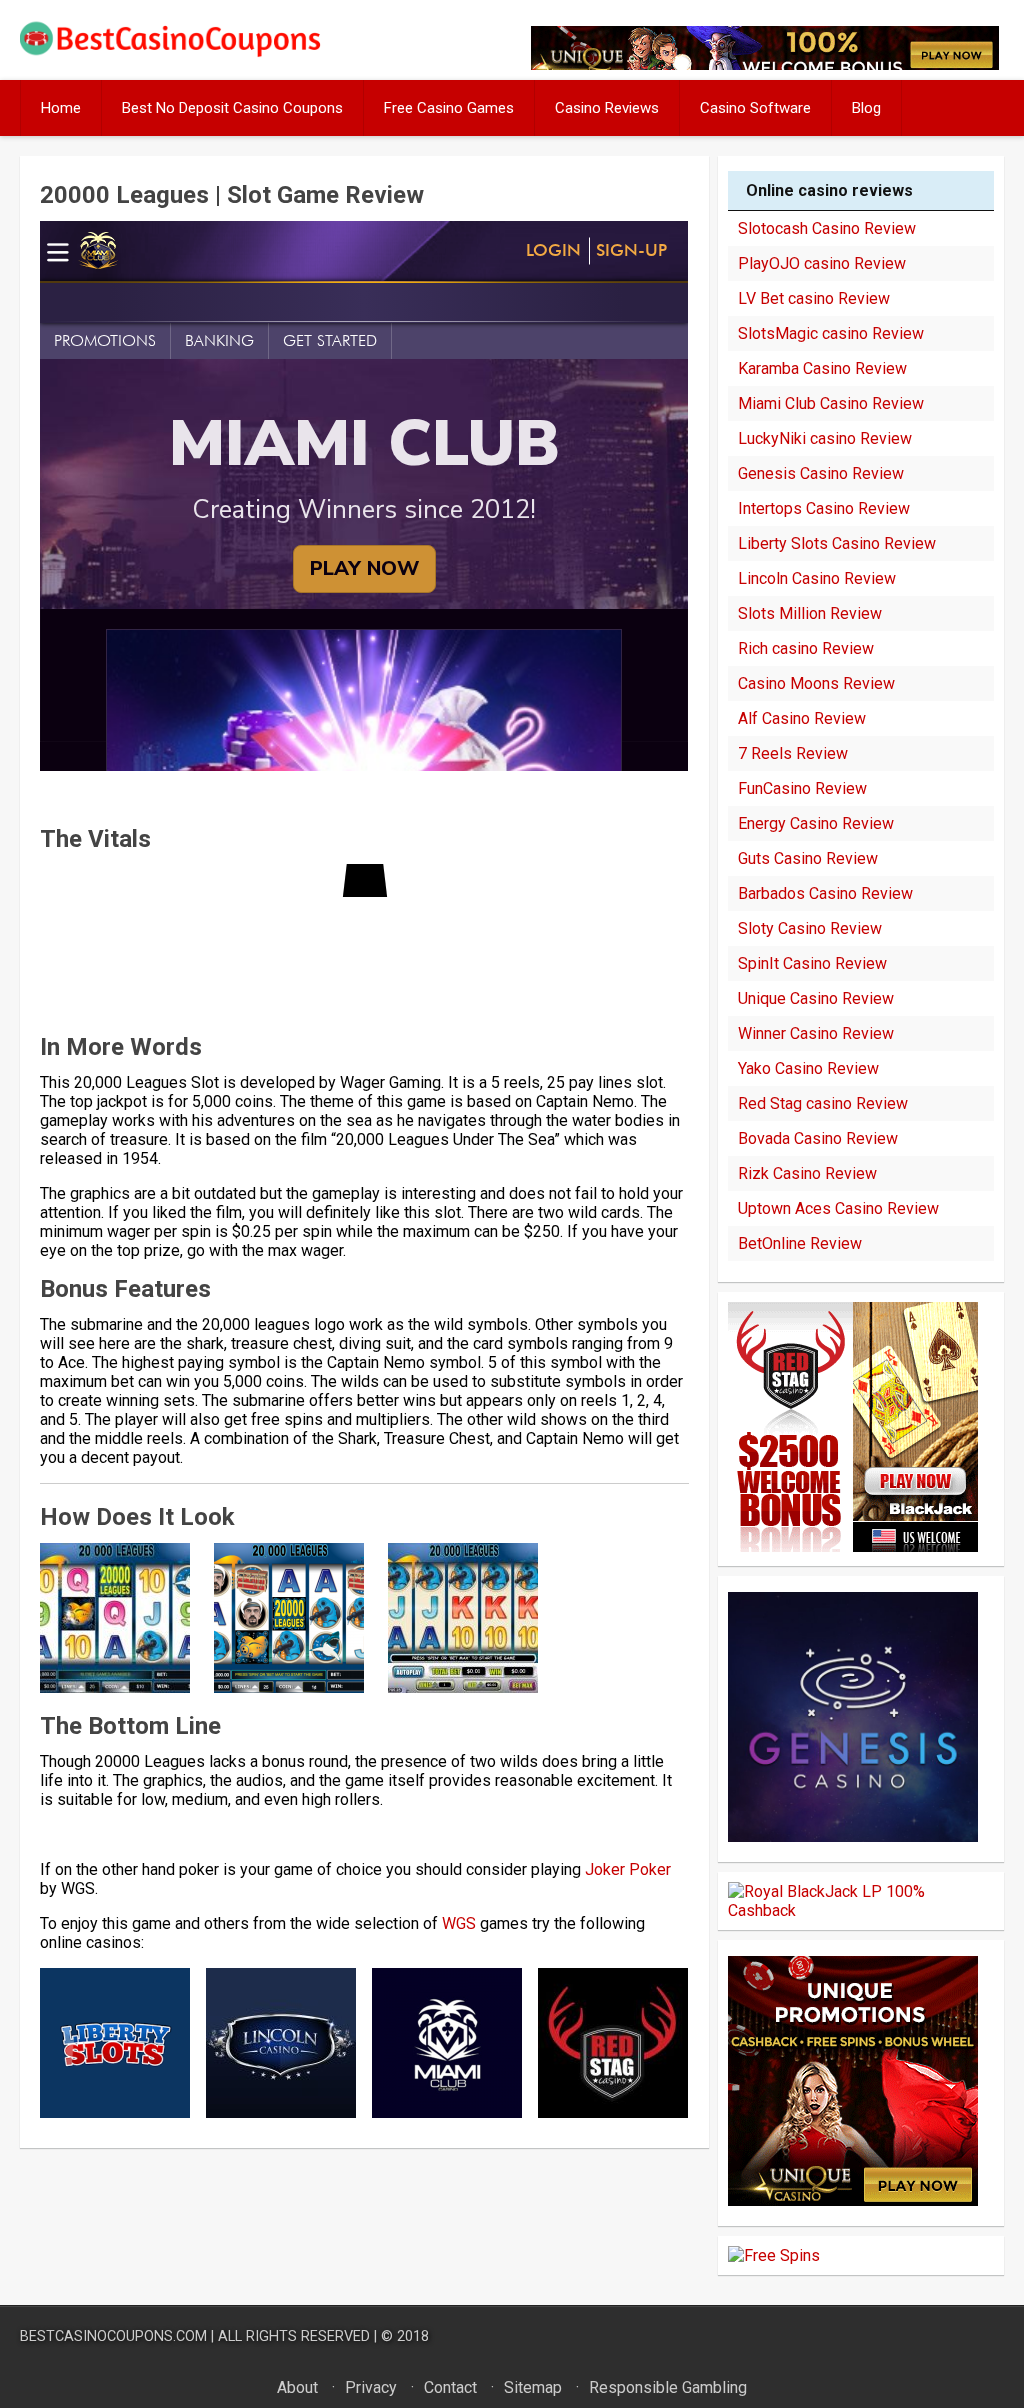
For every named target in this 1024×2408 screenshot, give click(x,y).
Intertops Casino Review (824, 508)
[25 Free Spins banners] (774, 2255)
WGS (459, 1923)
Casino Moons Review (816, 683)
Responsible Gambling (668, 2387)
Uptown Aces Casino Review (838, 1208)
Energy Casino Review (816, 823)
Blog (866, 108)
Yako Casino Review (808, 1068)
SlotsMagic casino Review (831, 333)
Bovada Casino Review (818, 1138)
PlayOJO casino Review (822, 263)
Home (61, 108)
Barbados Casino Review (825, 893)
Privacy (371, 2387)
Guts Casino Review (808, 858)
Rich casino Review (806, 648)
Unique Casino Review (816, 998)
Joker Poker (628, 1869)
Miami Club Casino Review (831, 403)
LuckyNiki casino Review (825, 438)
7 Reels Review (793, 753)
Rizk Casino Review (807, 1173)
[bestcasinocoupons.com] (184, 52)
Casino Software (755, 108)
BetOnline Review (800, 1243)
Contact (450, 2387)
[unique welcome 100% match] (853, 1546)
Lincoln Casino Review (817, 578)
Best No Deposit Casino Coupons (232, 108)
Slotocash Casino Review (827, 228)
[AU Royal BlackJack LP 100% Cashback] (860, 1910)
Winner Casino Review (816, 1033)
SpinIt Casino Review (812, 963)
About (297, 2387)
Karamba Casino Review (822, 368)
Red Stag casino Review (823, 1103)
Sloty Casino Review (810, 928)
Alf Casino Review (802, 718)
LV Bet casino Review (814, 298)
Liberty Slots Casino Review (837, 543)
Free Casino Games (449, 108)
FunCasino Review (802, 788)
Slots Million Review (810, 613)
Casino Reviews (607, 108)
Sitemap (533, 2387)
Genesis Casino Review (821, 473)
